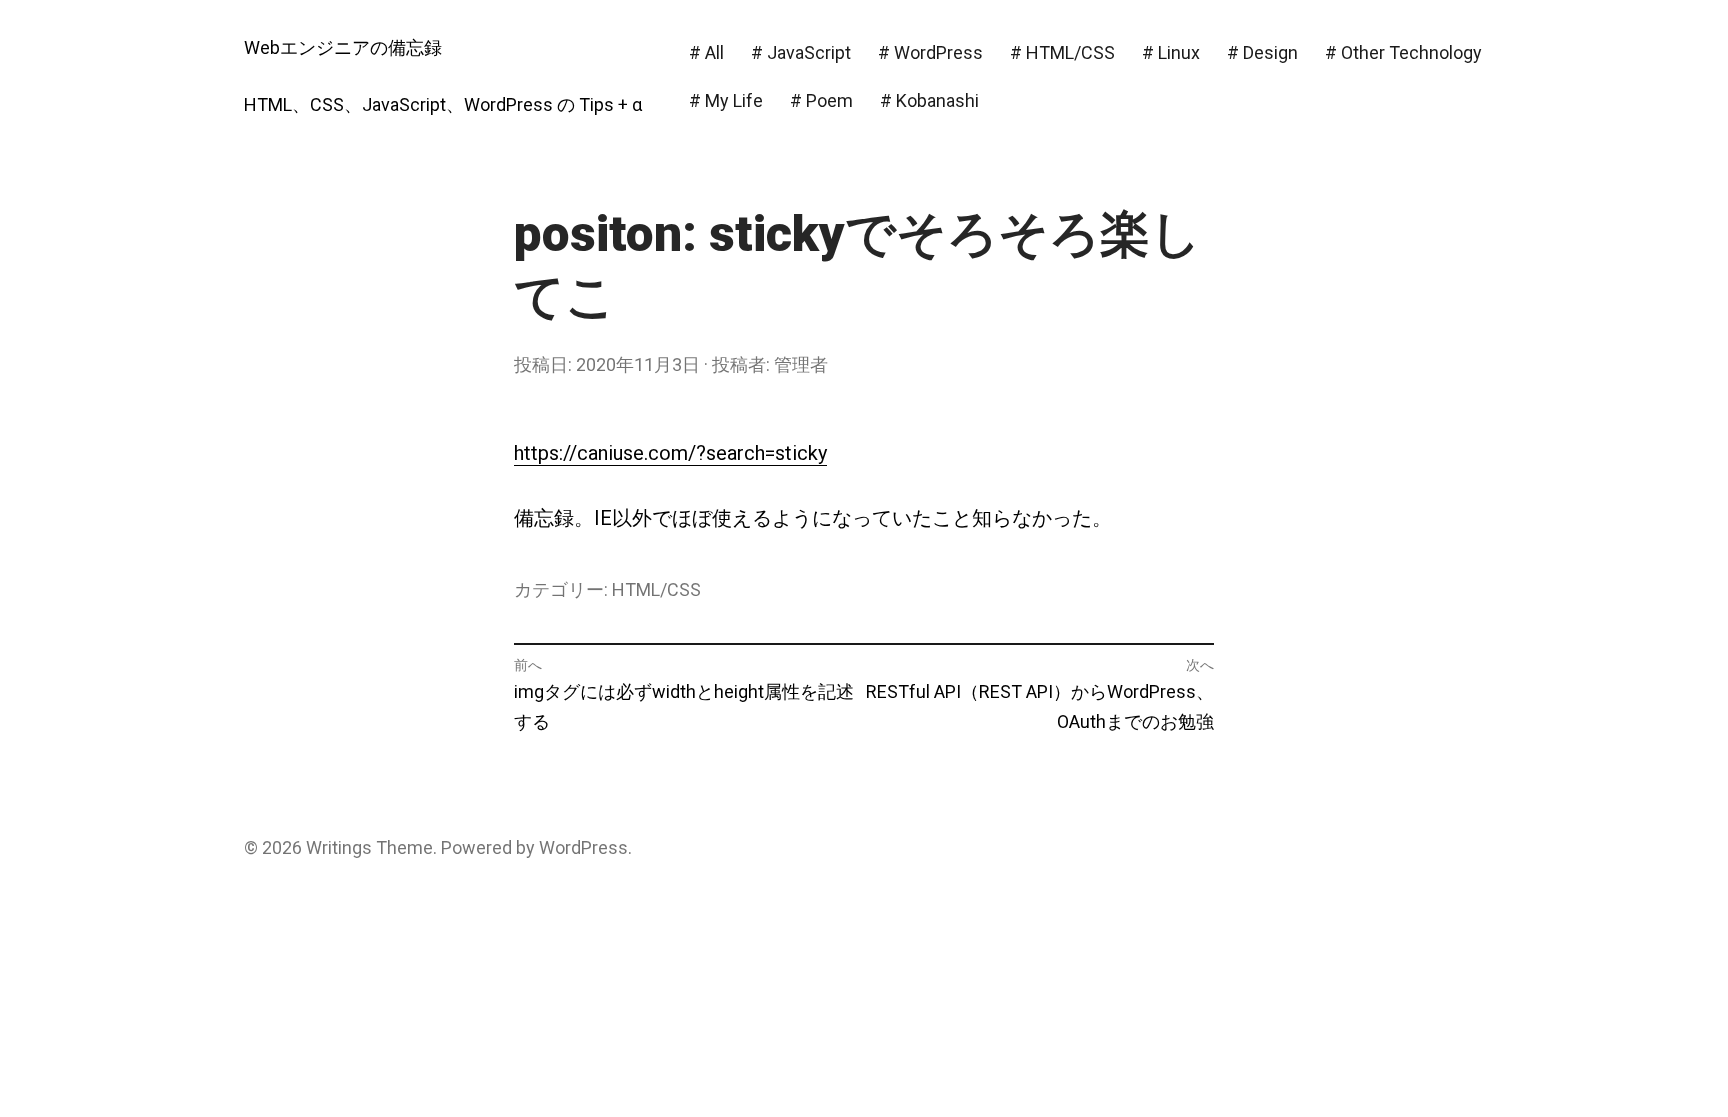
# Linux (1171, 52)
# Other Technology (1403, 52)
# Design (1262, 52)
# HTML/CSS (1062, 52)
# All (706, 52)
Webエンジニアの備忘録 (343, 47)
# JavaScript (801, 52)
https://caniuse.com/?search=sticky (670, 453)
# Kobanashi (929, 100)
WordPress (583, 847)
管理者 (801, 364)
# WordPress (930, 52)
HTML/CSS (656, 589)
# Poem (821, 100)
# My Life (726, 100)
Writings (339, 847)
